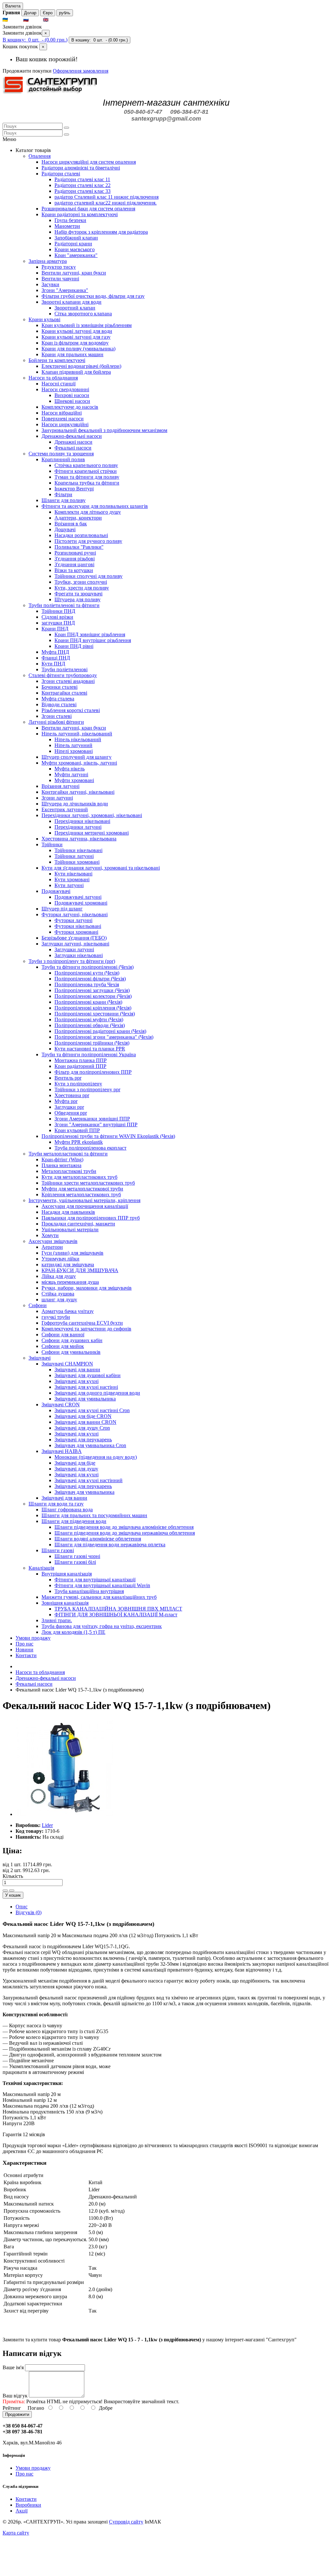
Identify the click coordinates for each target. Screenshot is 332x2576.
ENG (55, 20)
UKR (15, 20)
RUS (35, 20)
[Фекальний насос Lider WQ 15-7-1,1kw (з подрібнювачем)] (64, 1814)
